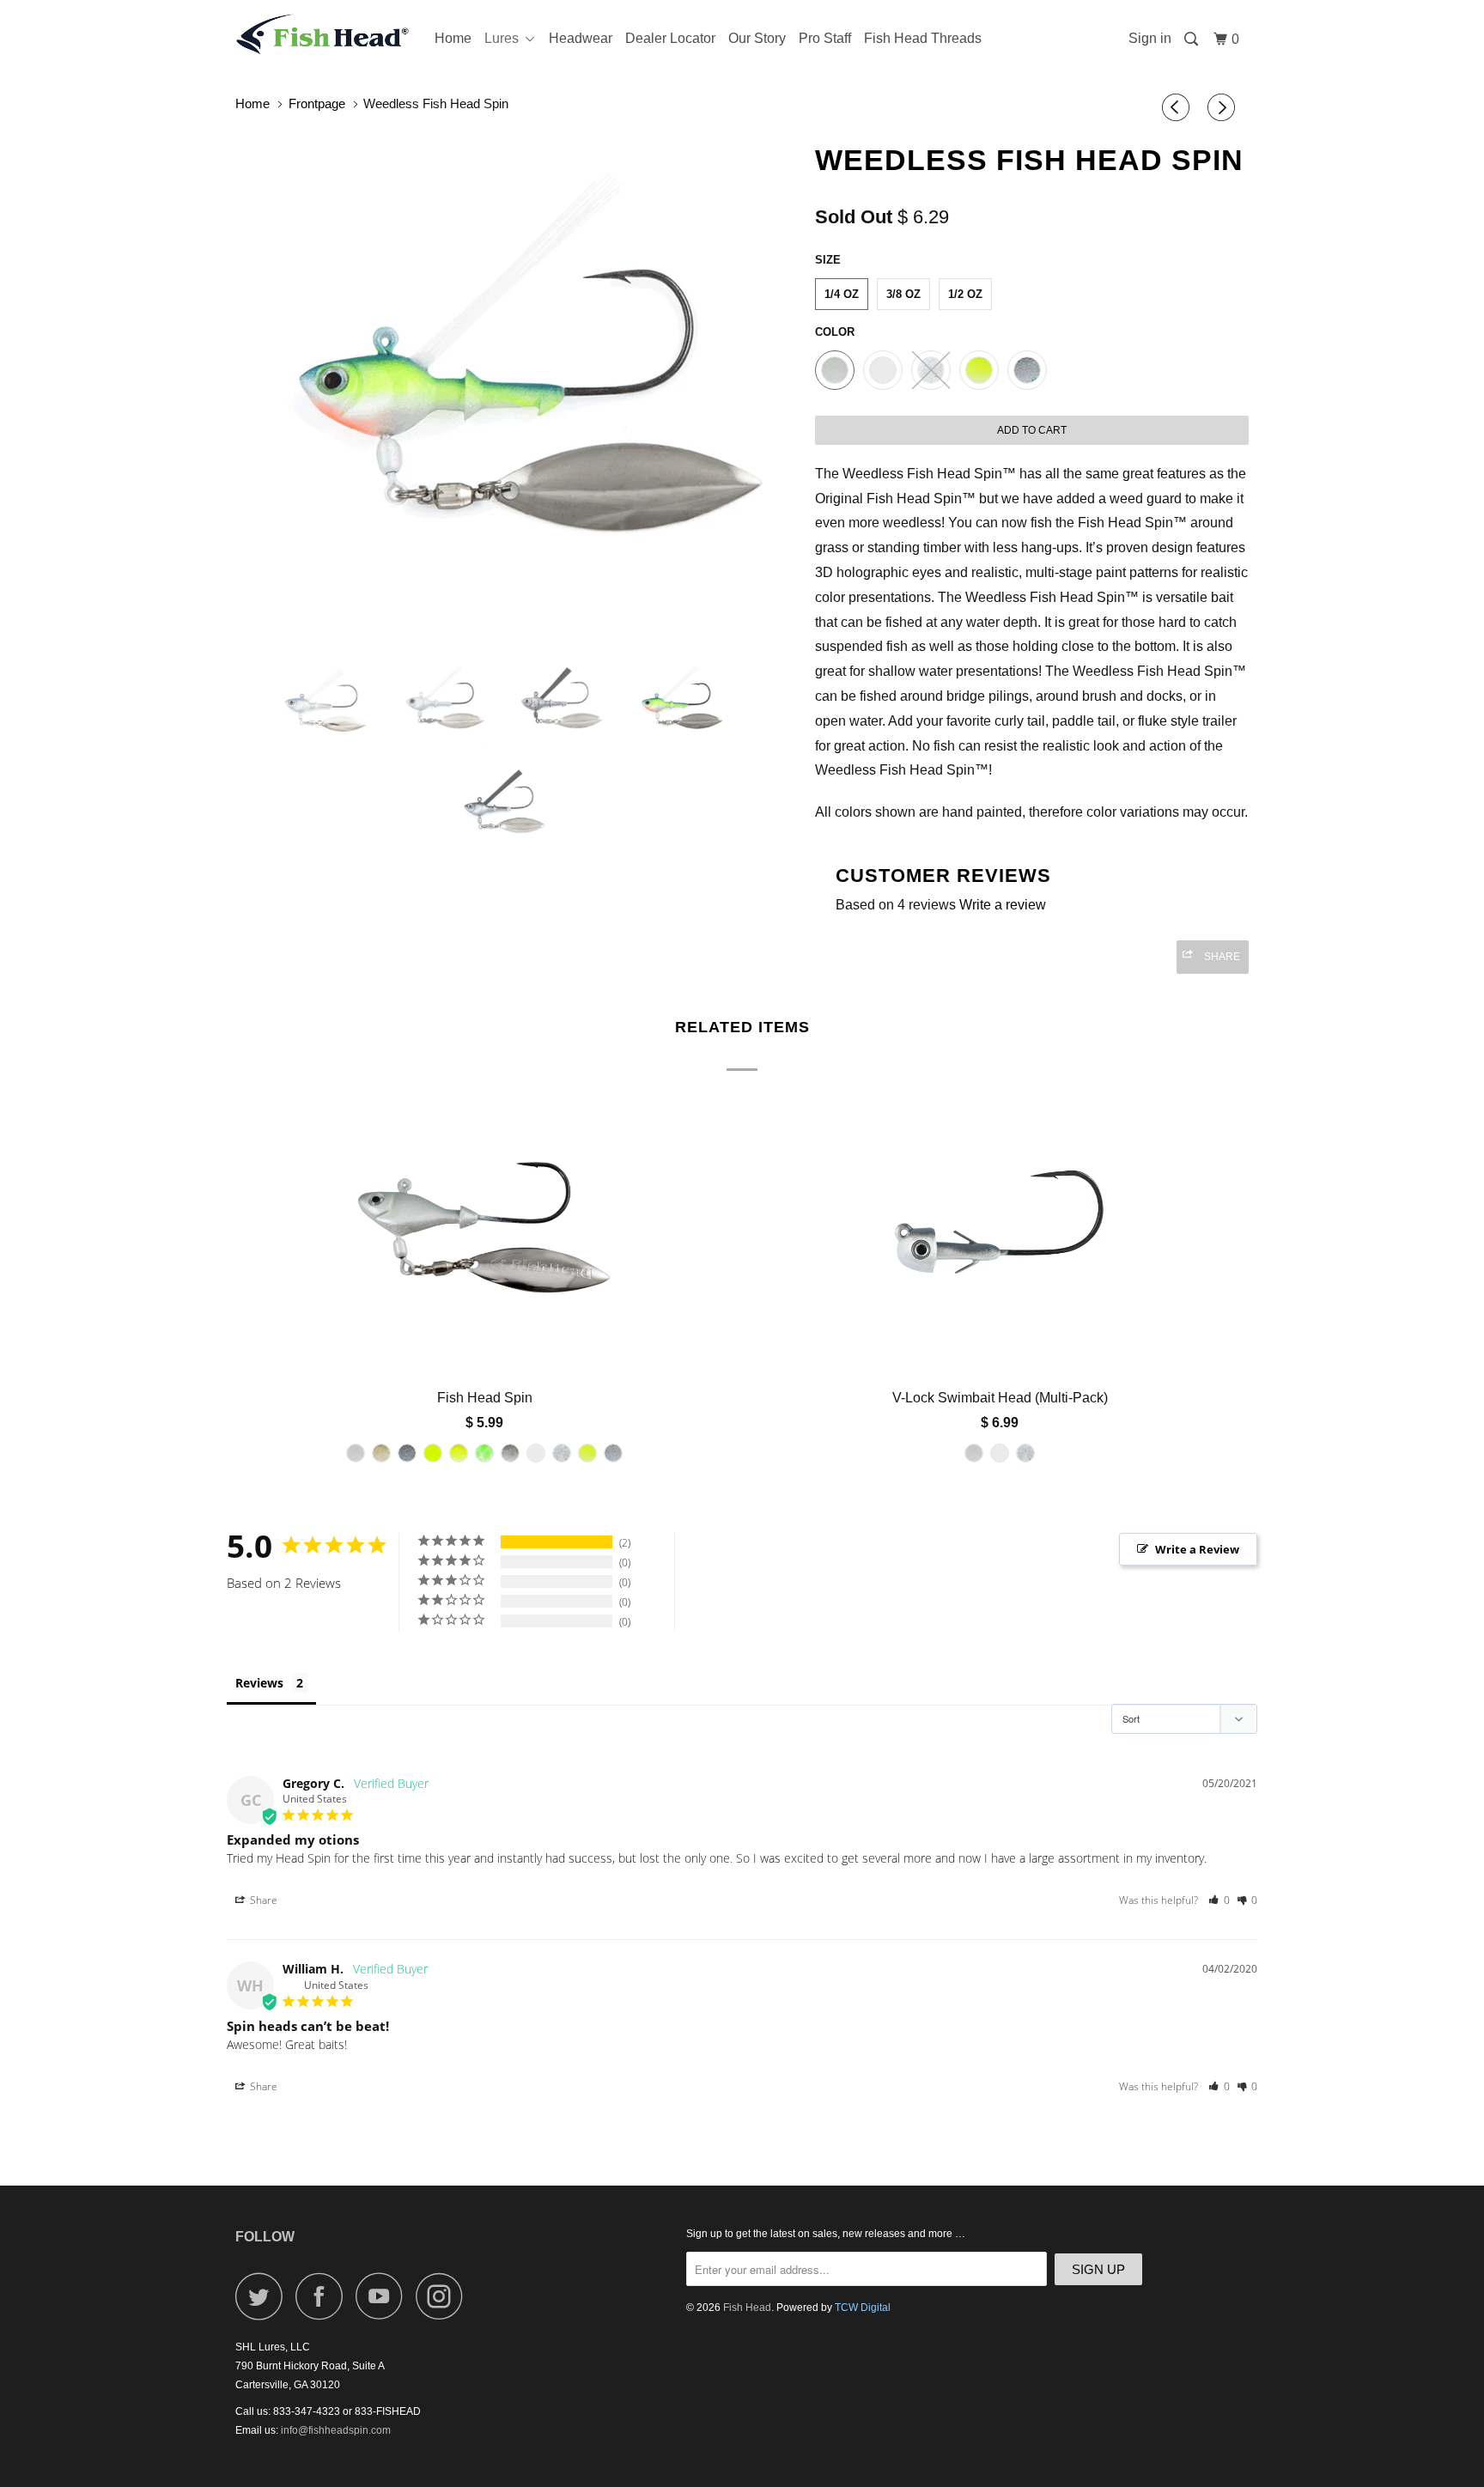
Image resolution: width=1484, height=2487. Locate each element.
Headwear (581, 38)
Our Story (757, 38)
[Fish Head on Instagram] (444, 2296)
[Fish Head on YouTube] (384, 2296)
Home (453, 38)
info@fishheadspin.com (336, 2430)
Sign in (1150, 38)
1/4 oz (842, 294)
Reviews (259, 1683)
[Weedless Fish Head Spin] (517, 388)
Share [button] (262, 1900)
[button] (1219, 1900)
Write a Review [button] (1197, 1549)
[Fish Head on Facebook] (324, 2296)
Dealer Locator (670, 38)
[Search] (1192, 40)
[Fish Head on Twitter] (264, 2296)
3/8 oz (903, 294)
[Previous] (1178, 108)
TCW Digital (863, 2308)
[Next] (1224, 108)
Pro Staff (825, 38)
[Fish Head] (323, 34)
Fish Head (747, 2308)
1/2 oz (965, 294)
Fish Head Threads (923, 38)
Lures (505, 38)
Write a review (1003, 905)
